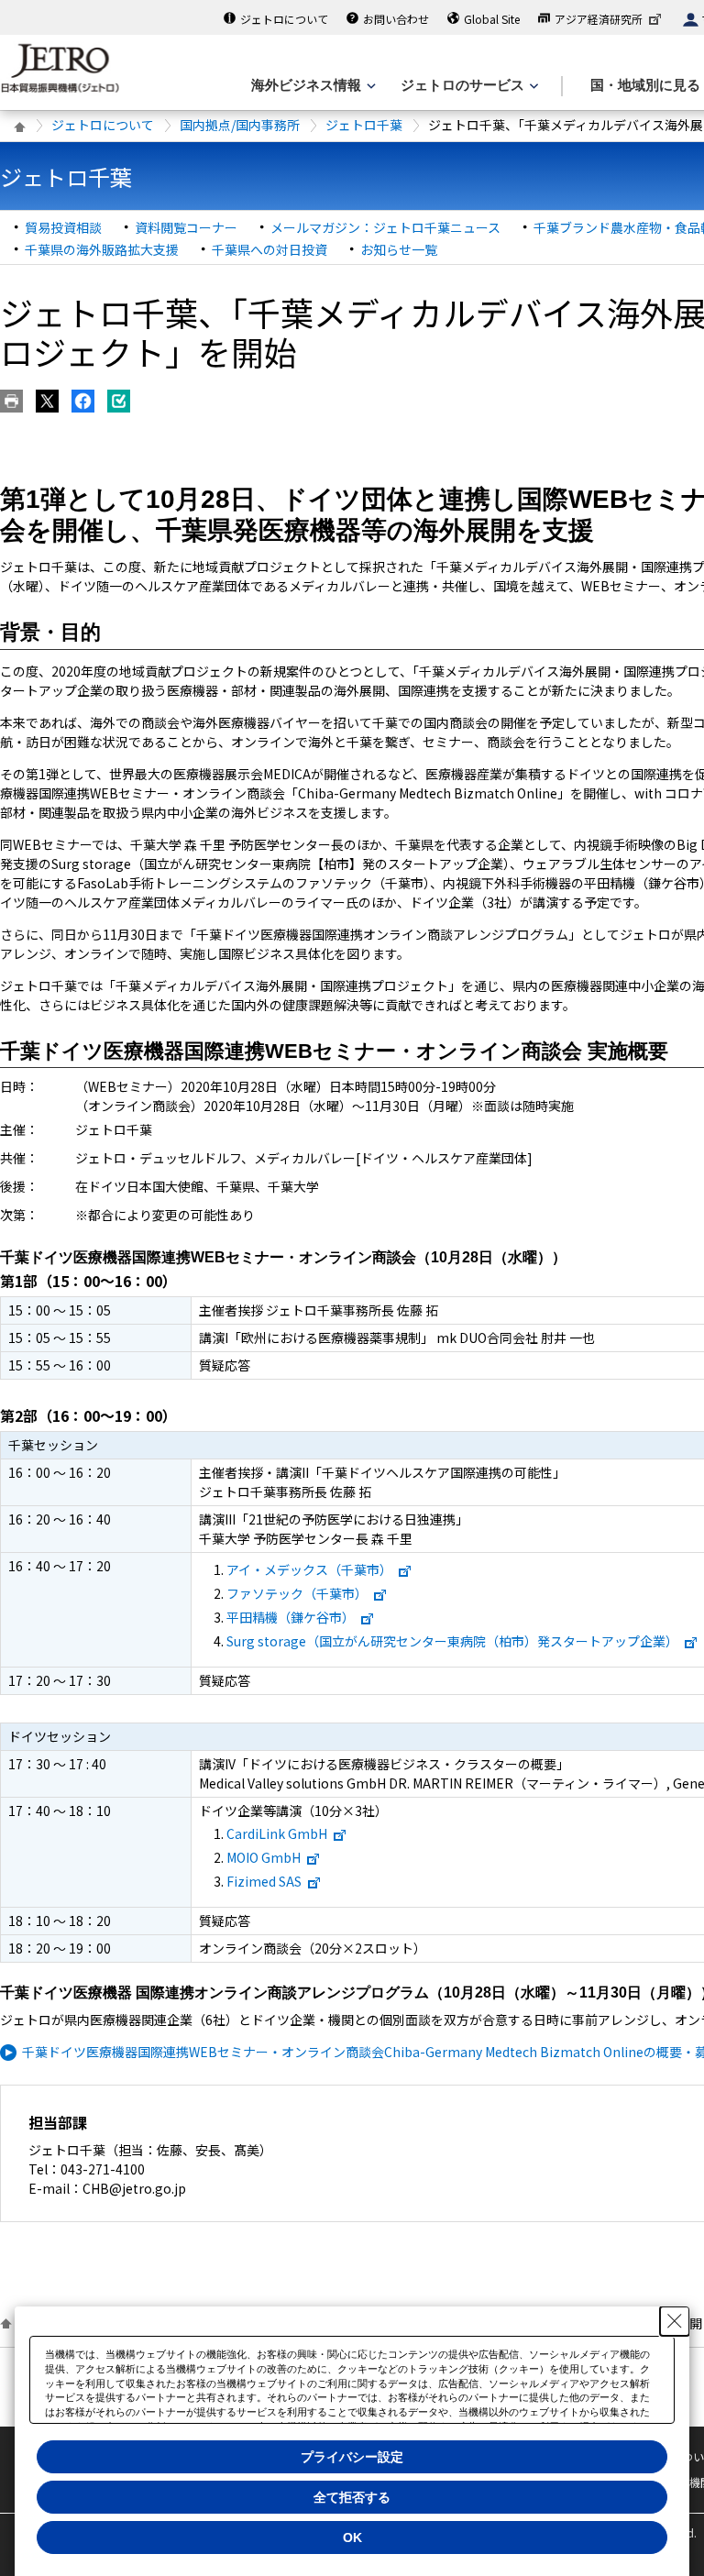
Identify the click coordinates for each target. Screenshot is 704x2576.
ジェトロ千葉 (364, 125)
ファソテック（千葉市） (297, 1593)
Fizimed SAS (264, 1881)
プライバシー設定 (352, 2457)
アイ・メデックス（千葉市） (309, 1569)
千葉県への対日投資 (269, 249)
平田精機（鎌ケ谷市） (291, 1617)
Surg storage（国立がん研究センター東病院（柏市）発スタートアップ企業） (452, 1641)
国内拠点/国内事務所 (240, 125)
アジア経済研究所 (599, 19)
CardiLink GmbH (277, 1833)
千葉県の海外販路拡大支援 (102, 249)
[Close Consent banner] (675, 2321)
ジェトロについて (284, 19)
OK (352, 2537)
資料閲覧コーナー (186, 227)
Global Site (492, 19)
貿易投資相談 (63, 227)
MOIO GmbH (264, 1857)
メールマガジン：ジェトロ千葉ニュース (385, 227)
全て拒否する (352, 2497)
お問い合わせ (396, 19)
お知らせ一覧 (399, 249)
